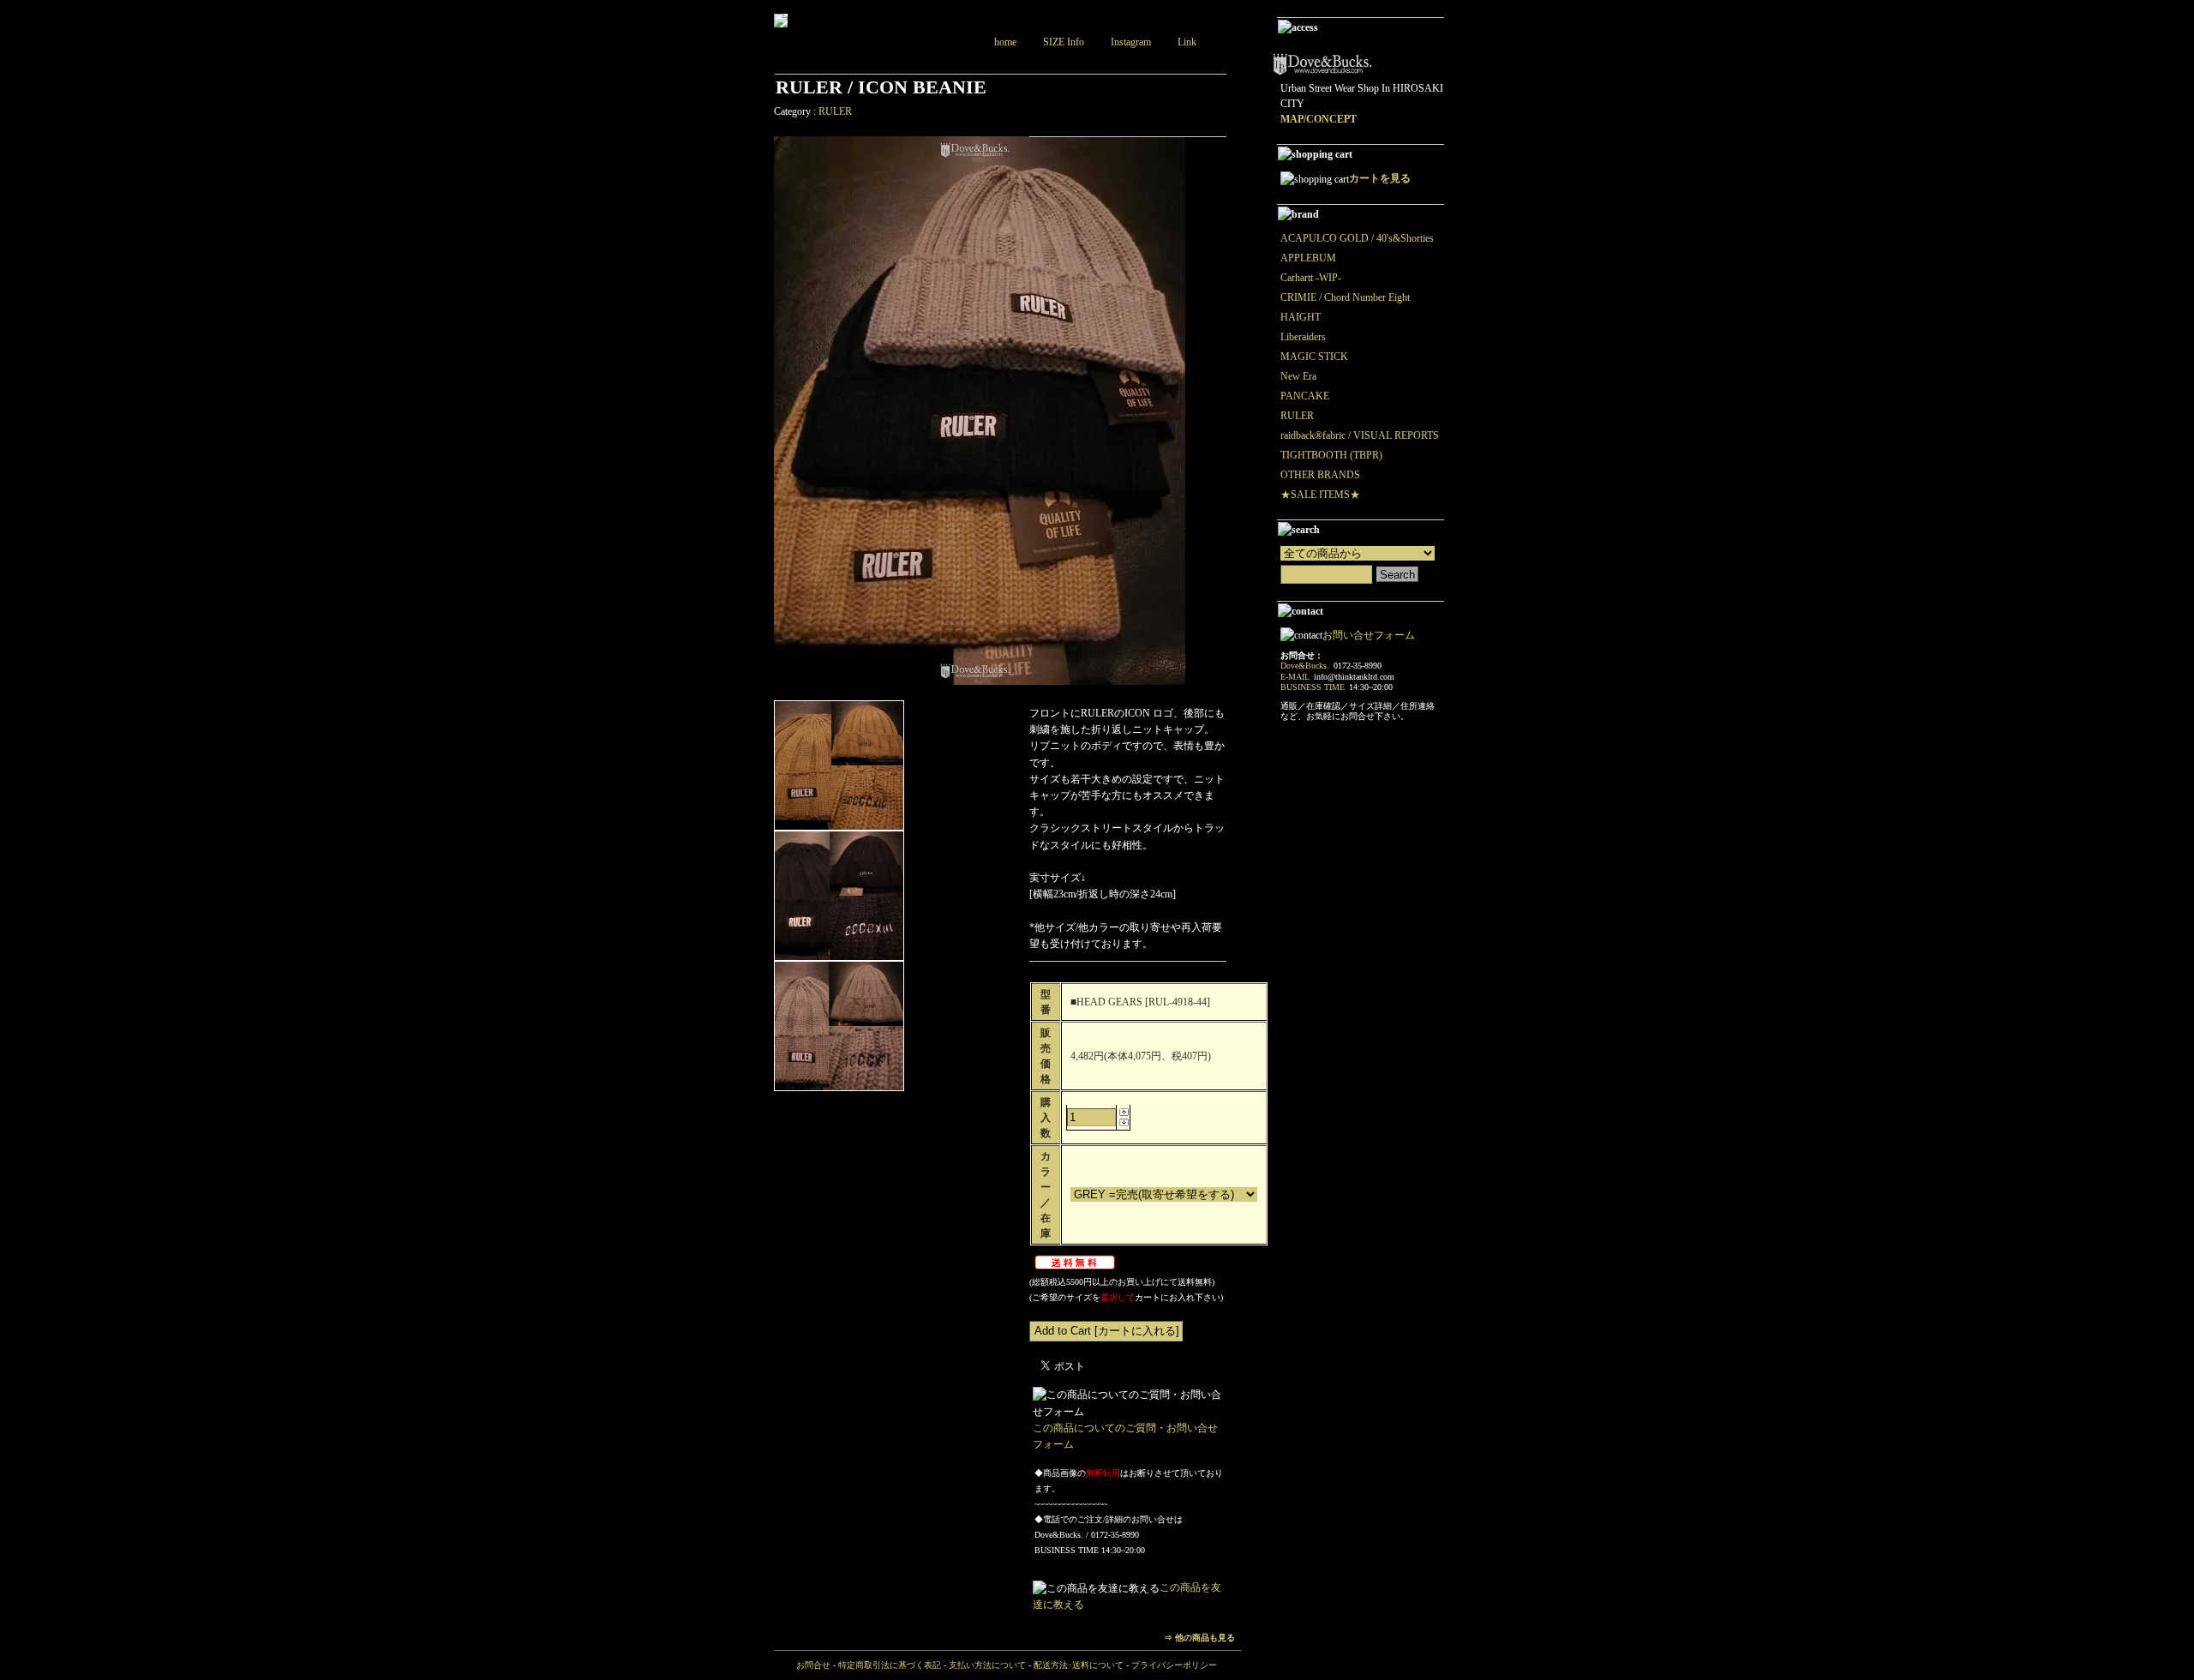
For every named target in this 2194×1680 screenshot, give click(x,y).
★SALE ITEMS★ (1320, 495)
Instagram (1131, 42)
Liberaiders (1303, 337)
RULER (835, 111)
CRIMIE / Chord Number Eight (1345, 297)
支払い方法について (987, 1665)
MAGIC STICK (1314, 357)
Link (1187, 42)
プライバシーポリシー (1174, 1665)
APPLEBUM (1308, 258)
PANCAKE (1305, 396)
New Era (1298, 376)
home (1005, 42)
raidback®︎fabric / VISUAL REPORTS (1360, 435)
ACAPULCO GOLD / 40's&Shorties (1357, 238)
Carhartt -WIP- (1311, 278)
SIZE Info (1064, 42)
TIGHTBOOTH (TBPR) (1331, 455)
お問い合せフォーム (1369, 635)
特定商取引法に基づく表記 (890, 1665)
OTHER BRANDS (1320, 475)
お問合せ (813, 1665)
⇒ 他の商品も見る (1199, 1638)
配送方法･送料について (1079, 1665)
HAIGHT (1301, 317)
